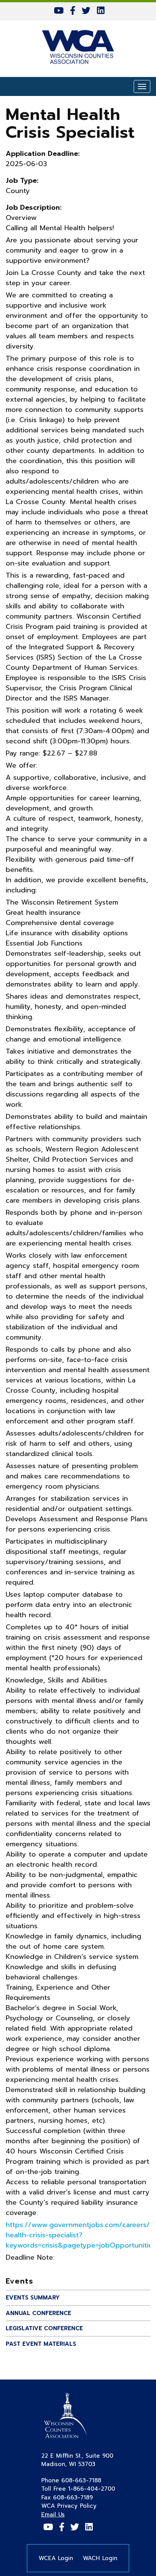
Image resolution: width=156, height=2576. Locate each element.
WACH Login (100, 2558)
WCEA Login (56, 2558)
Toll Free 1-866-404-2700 (78, 2489)
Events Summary (33, 2298)
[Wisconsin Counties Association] (67, 2417)
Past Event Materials (41, 2344)
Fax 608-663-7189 (67, 2497)
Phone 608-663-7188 (71, 2480)
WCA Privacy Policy (69, 2506)
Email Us (53, 2515)
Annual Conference (38, 2313)
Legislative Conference (44, 2328)
